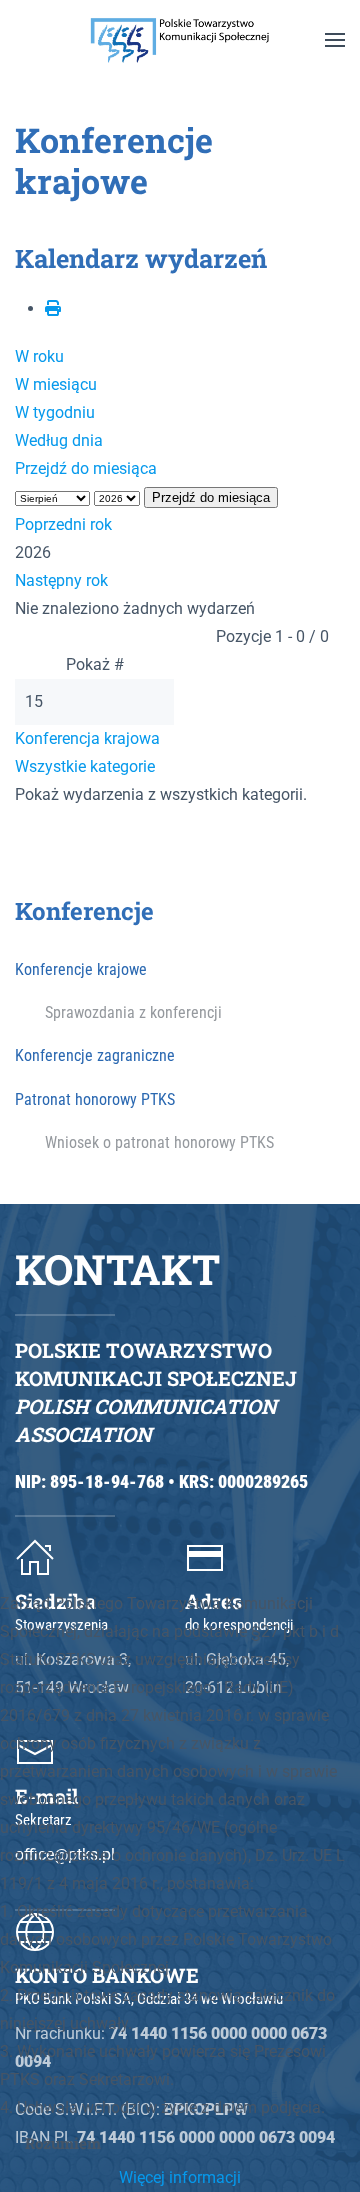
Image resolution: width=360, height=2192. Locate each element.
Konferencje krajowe (81, 969)
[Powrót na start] (180, 40)
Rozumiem (63, 2143)
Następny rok (61, 580)
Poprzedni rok (63, 524)
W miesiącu (56, 384)
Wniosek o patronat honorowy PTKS (159, 1142)
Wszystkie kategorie (85, 766)
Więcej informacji (180, 2177)
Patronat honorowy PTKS (95, 1099)
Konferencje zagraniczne (95, 1055)
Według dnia (59, 440)
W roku (39, 356)
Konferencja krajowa (87, 738)
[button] (335, 40)
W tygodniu (55, 412)
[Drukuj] (53, 308)
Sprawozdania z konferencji (133, 1012)
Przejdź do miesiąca (86, 468)
